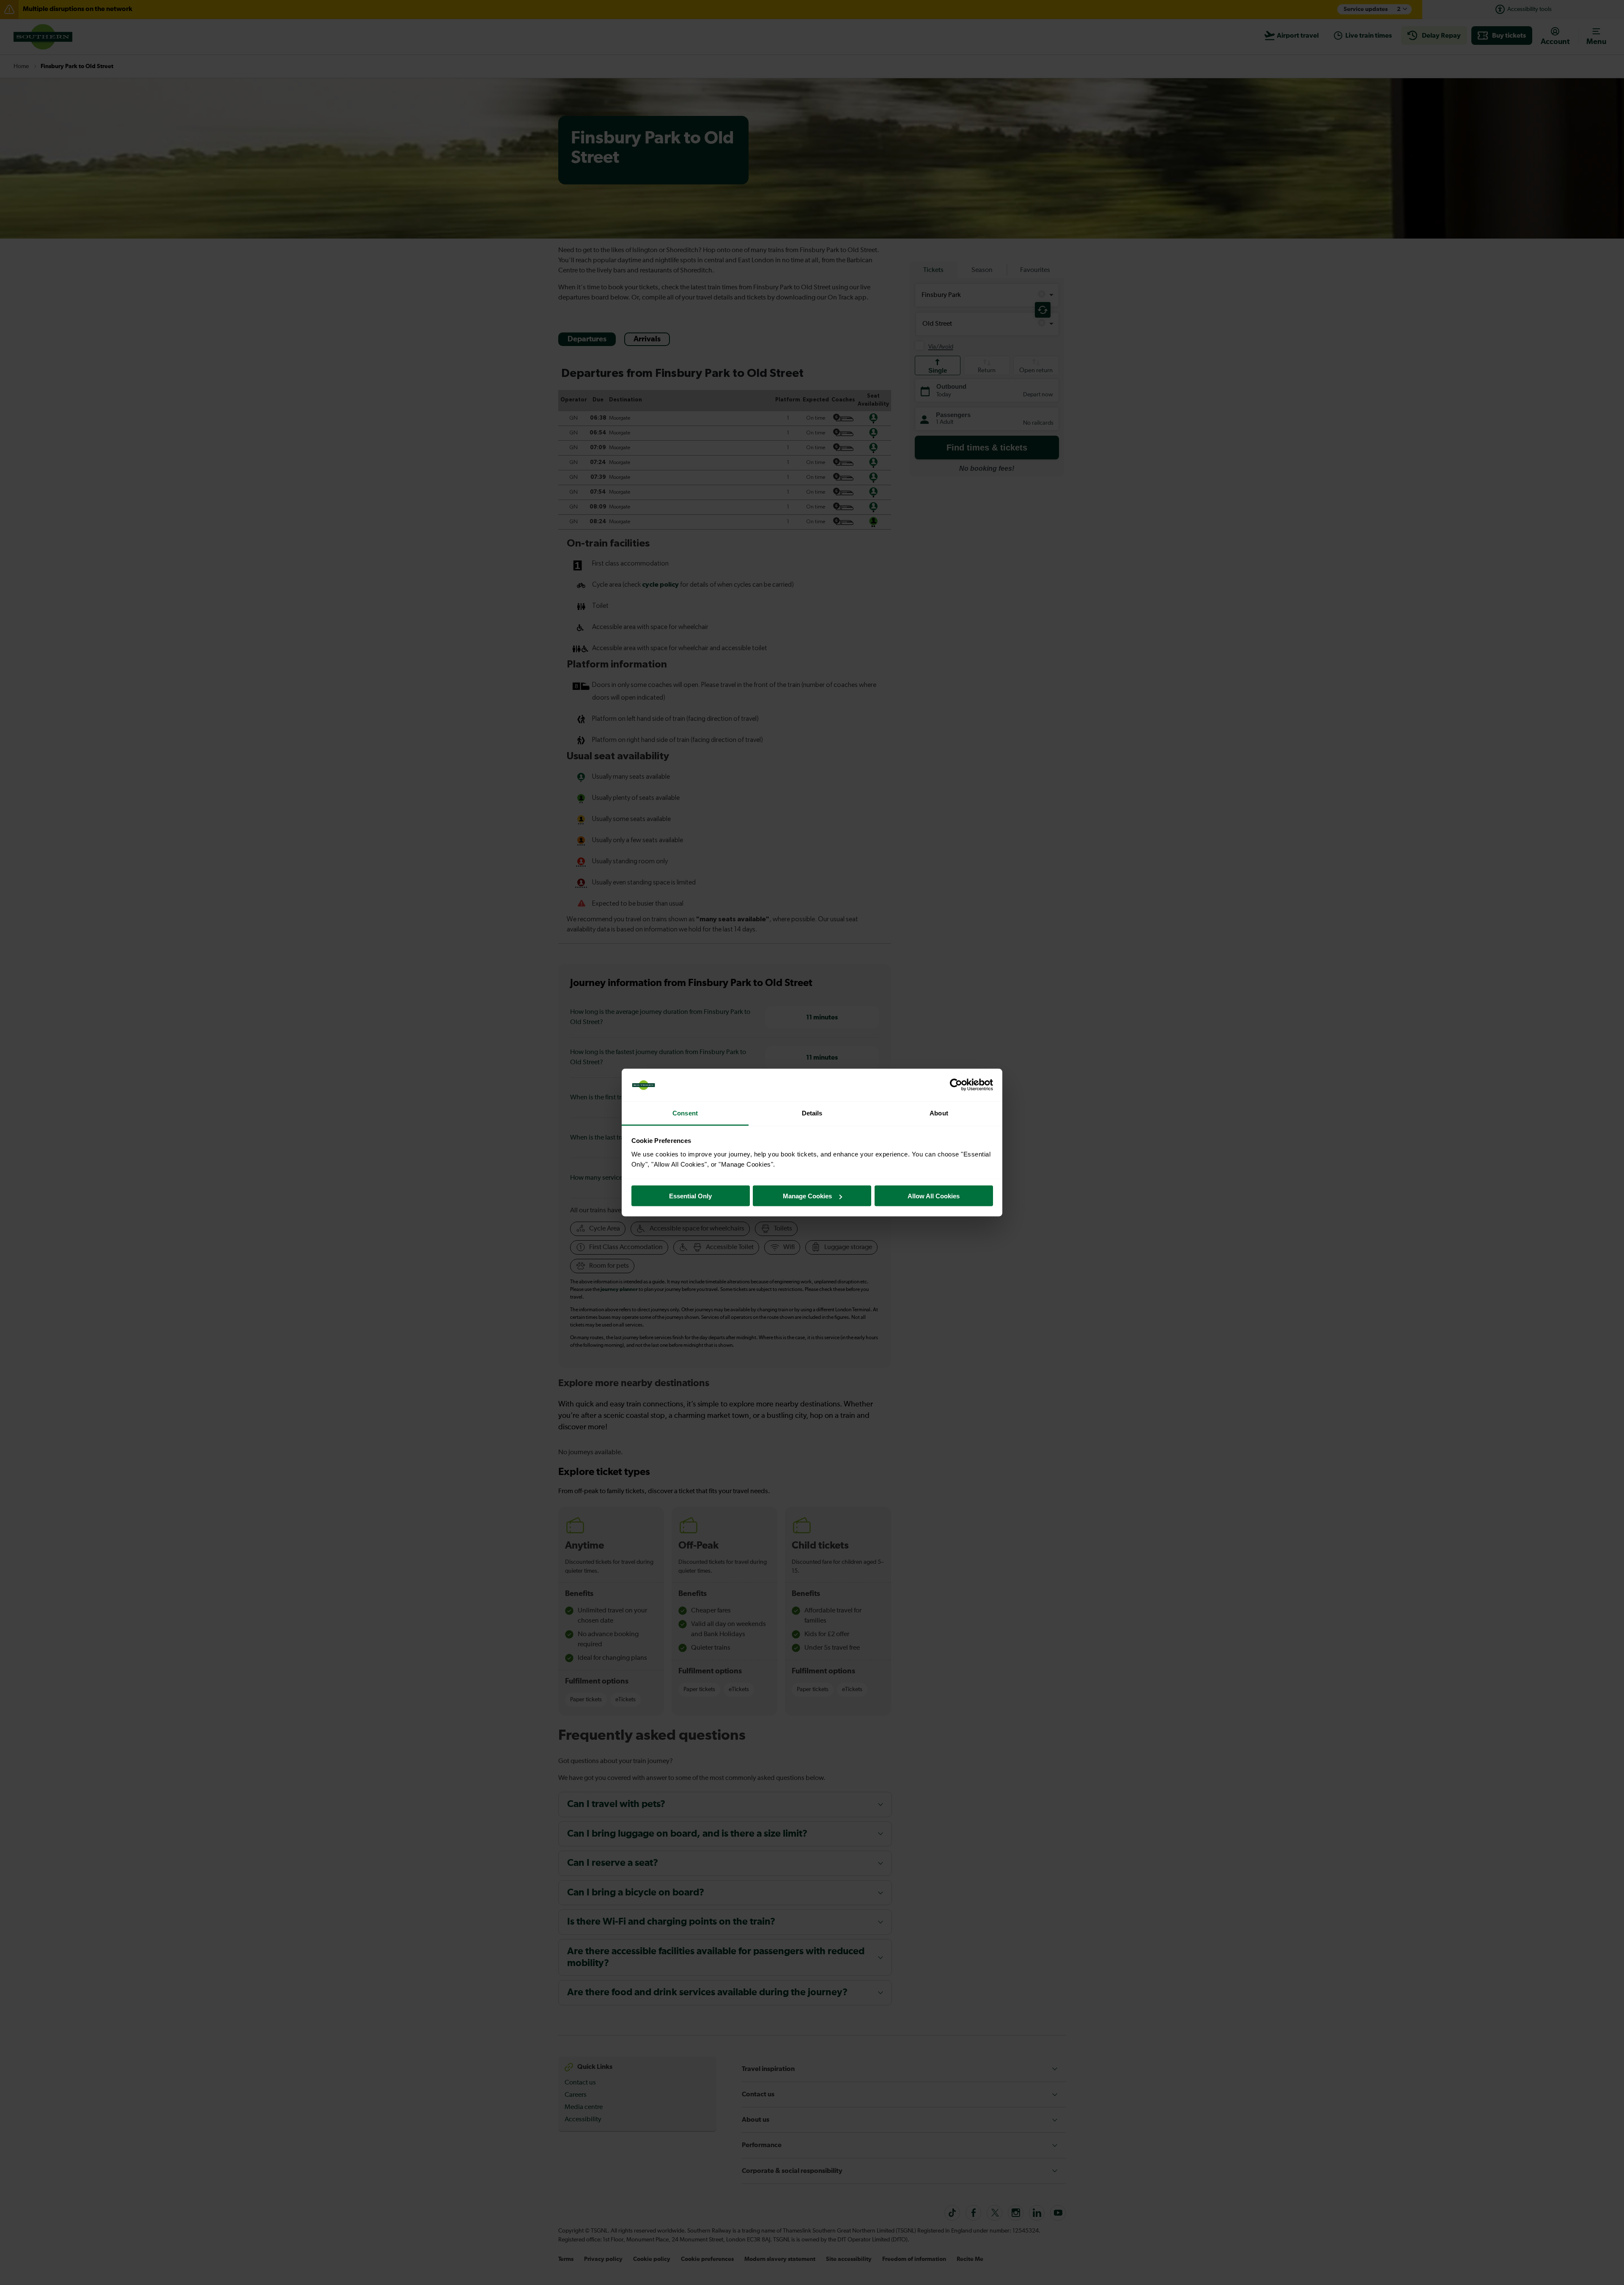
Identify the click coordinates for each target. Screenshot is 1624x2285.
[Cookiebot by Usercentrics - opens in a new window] (956, 1085)
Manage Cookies (807, 1196)
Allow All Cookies (934, 1196)
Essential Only (690, 1196)
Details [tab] (812, 1113)
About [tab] (939, 1113)
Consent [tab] (685, 1113)
